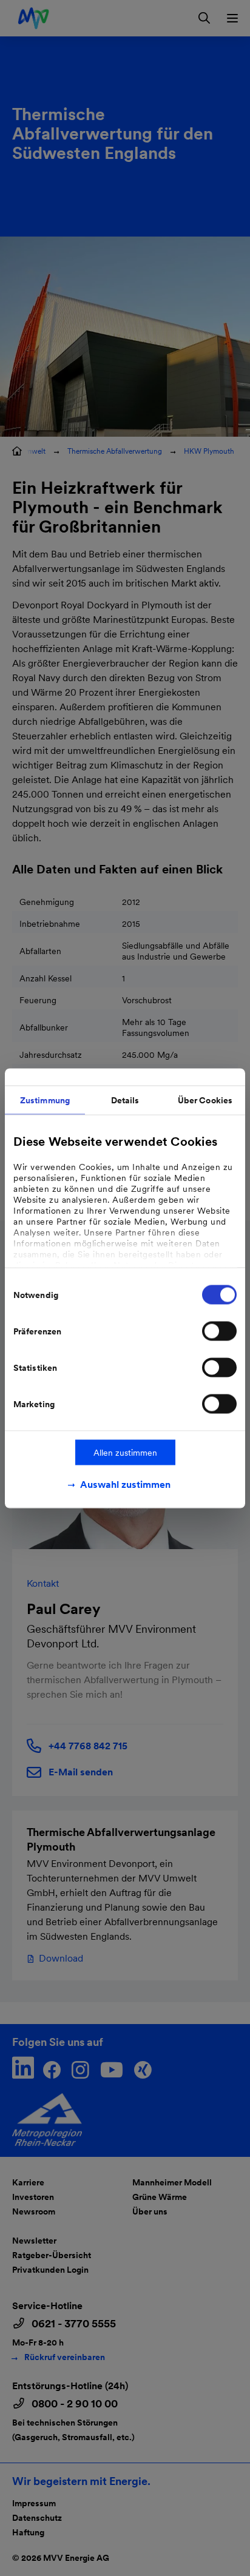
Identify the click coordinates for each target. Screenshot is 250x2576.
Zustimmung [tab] (45, 1100)
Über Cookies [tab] (205, 1100)
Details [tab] (125, 1100)
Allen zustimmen (125, 1452)
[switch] (219, 1331)
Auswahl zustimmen (125, 1484)
